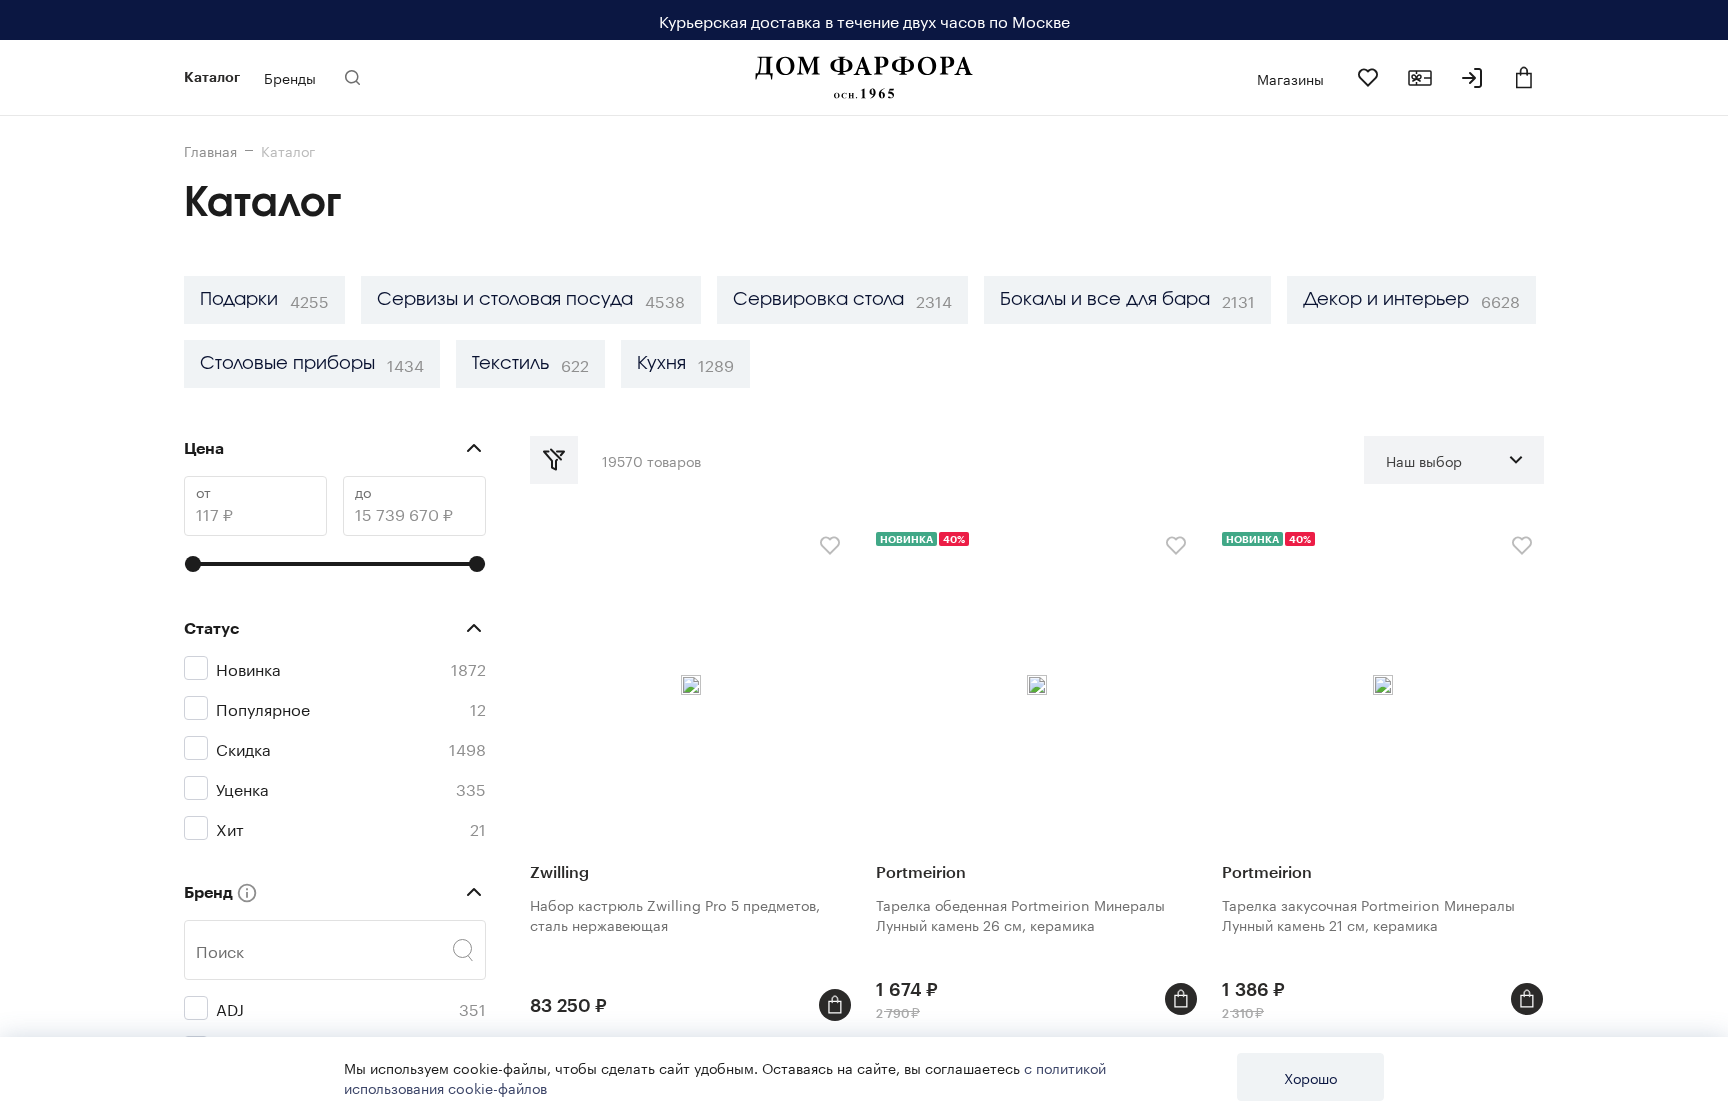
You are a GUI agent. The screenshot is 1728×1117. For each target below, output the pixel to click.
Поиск (220, 950)
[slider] (193, 564)
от (203, 491)
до (363, 491)
